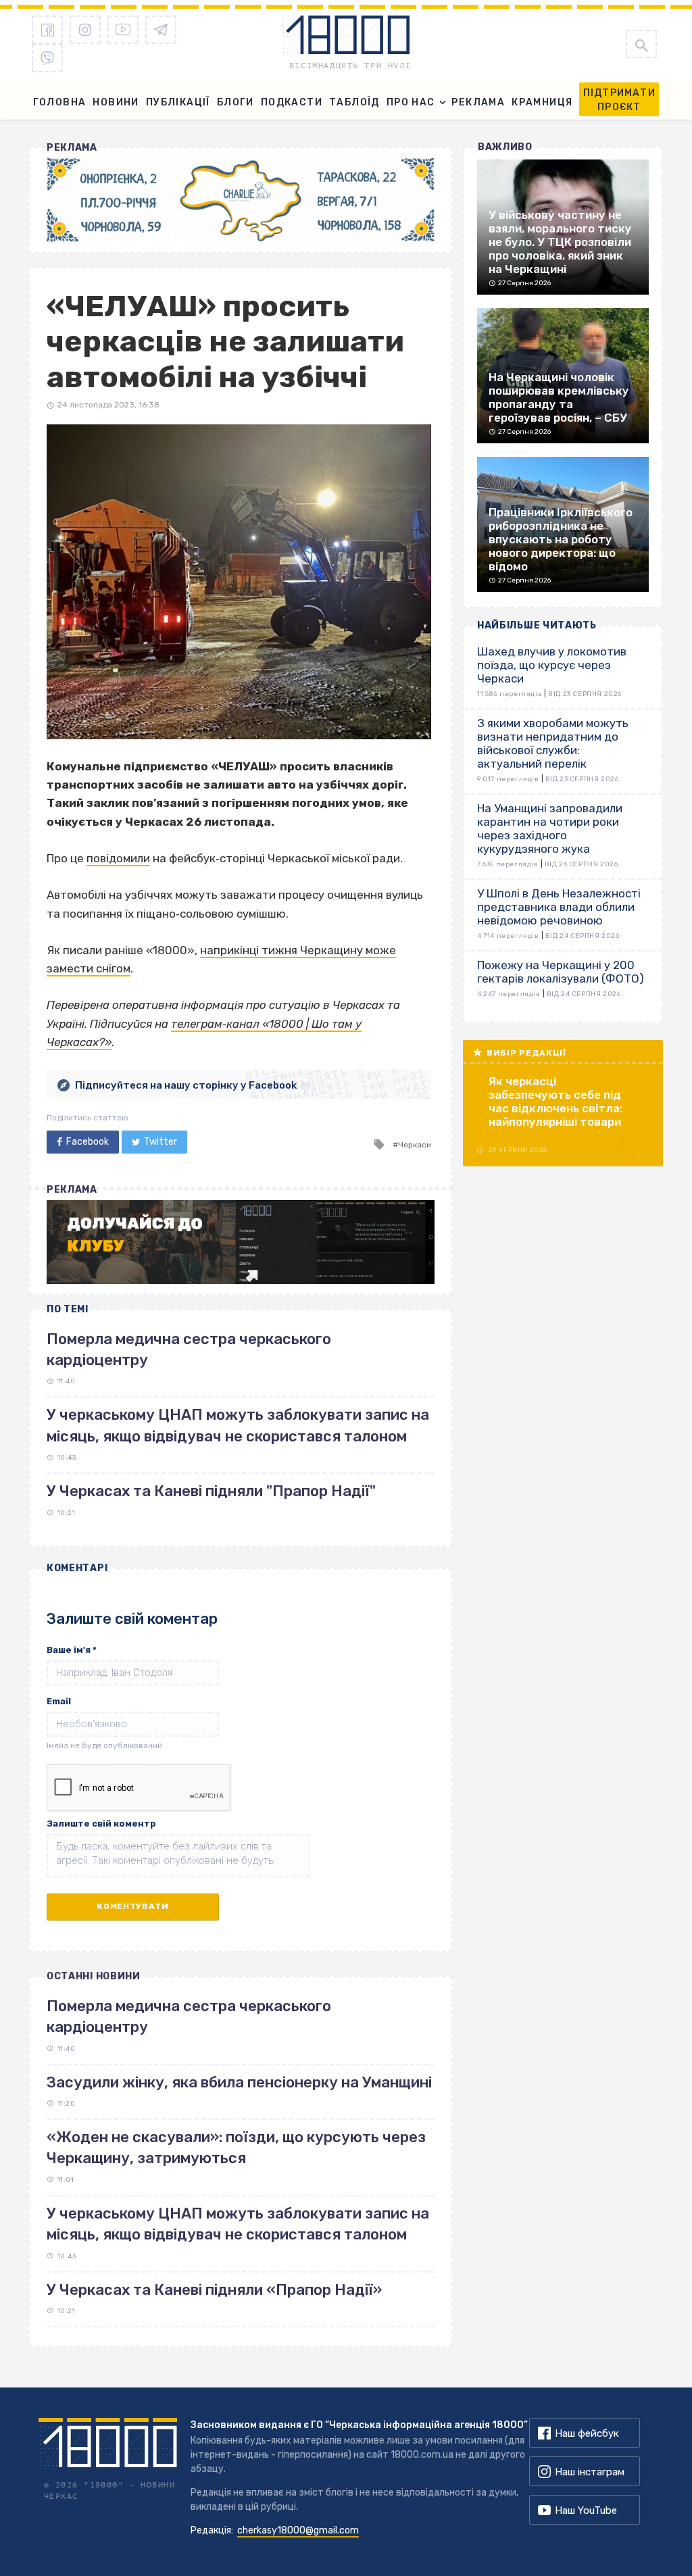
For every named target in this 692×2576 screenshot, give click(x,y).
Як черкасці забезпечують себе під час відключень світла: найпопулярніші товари (555, 1101)
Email (59, 1701)
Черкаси (415, 1145)
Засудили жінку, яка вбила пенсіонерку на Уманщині (239, 2082)
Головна (60, 102)
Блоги (236, 102)
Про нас (411, 102)
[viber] (47, 58)
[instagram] (85, 30)
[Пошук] (641, 44)
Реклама (478, 102)
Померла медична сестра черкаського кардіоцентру (189, 2016)
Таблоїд (354, 102)
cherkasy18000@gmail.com (298, 2530)
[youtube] (123, 30)
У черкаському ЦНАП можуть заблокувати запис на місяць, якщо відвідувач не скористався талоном (238, 2224)
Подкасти (292, 102)
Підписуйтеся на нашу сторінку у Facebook (186, 1085)
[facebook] (47, 30)
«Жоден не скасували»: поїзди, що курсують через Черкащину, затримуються (236, 2148)
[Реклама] (241, 200)
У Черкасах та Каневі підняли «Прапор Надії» (214, 2290)
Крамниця (542, 102)
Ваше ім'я (72, 1650)
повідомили (118, 858)
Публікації (178, 102)
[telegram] (161, 30)
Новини (116, 102)
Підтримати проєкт (619, 100)
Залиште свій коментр (101, 1824)
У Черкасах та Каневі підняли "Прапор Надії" (211, 1491)
